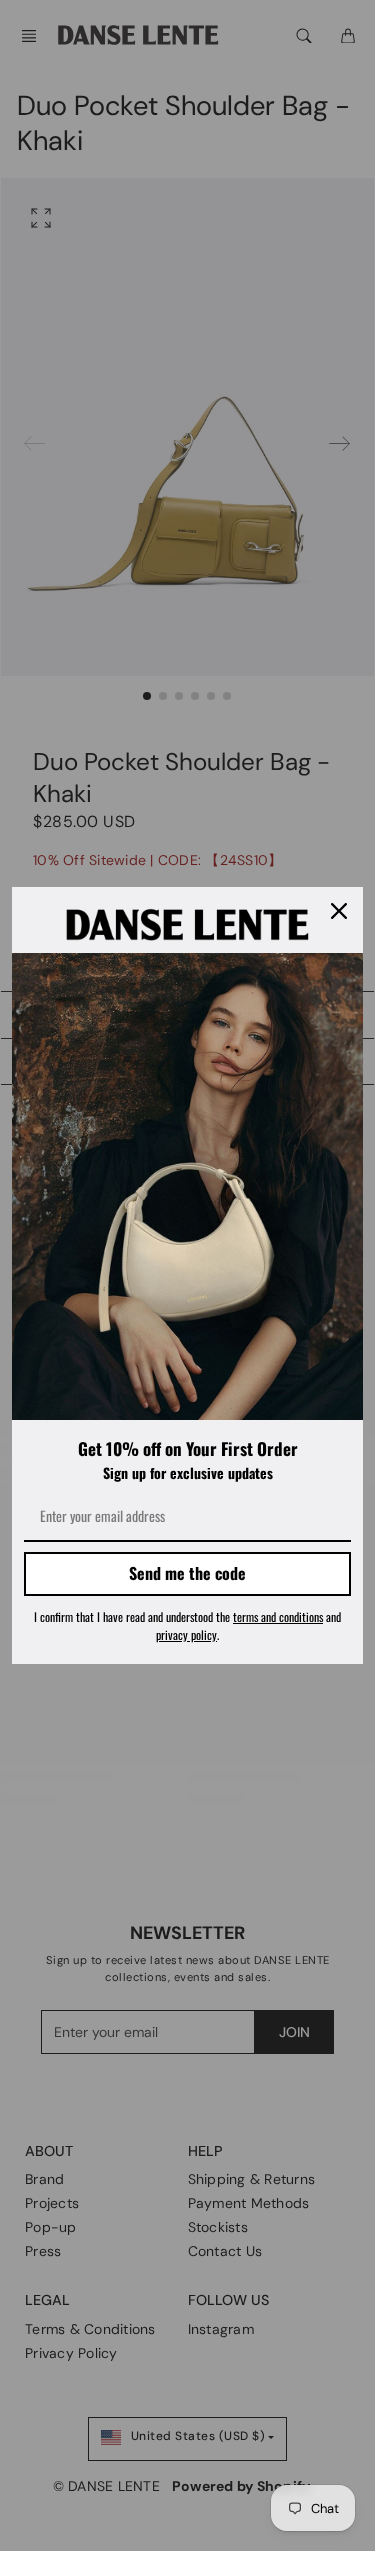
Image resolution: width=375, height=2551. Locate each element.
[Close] (339, 911)
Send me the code (187, 1573)
